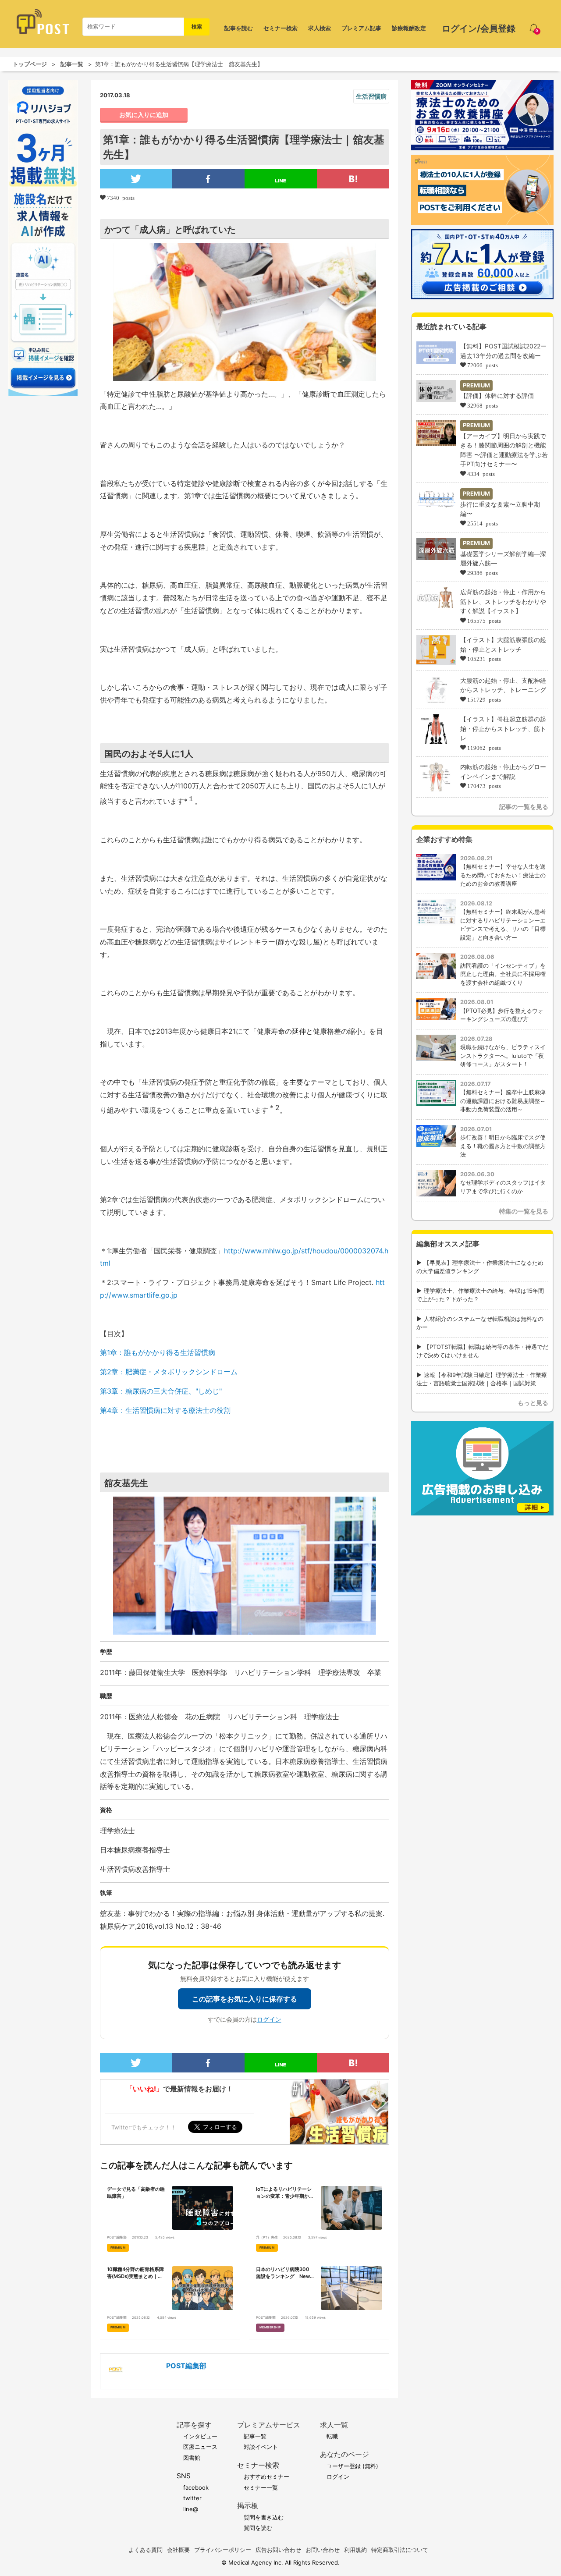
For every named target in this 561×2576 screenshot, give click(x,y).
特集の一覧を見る (524, 1211)
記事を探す (194, 2425)
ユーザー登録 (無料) (352, 2466)
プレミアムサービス (269, 2425)
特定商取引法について (400, 2550)
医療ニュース (200, 2447)
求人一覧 (334, 2425)
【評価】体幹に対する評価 (497, 396)
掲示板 (248, 2506)
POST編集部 (186, 2366)
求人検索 (320, 28)
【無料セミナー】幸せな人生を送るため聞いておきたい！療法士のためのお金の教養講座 (503, 875)
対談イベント (261, 2447)
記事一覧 (72, 64)
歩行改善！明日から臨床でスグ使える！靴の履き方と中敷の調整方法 (503, 1146)
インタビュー (200, 2436)
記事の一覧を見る (524, 807)
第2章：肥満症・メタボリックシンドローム (169, 1372)
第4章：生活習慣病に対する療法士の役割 (165, 1410)
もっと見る (533, 1403)
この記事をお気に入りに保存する (245, 1999)
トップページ (30, 64)
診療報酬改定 (409, 28)
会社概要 (178, 2550)
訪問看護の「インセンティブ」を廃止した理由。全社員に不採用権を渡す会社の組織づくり (503, 974)
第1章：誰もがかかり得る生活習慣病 (158, 1352)
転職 (332, 2436)
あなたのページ (344, 2454)
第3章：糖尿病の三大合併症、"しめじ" (162, 1391)
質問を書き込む (264, 2517)
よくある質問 (146, 2550)
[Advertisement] (482, 1575)
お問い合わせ (323, 2550)
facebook (196, 2487)
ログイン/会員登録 (479, 28)
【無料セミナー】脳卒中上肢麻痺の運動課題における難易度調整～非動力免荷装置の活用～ (503, 1101)
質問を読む (258, 2528)
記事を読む (239, 28)
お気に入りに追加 (144, 115)
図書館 (192, 2458)
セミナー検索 (280, 28)
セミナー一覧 (261, 2487)
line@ (191, 2509)
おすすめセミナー (266, 2477)
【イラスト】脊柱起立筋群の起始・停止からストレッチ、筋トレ (503, 728)
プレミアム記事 (361, 28)
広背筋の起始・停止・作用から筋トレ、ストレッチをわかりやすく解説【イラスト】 (503, 601)
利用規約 (355, 2550)
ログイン (269, 2019)
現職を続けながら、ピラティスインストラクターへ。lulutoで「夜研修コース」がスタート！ (503, 1056)
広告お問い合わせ (278, 2550)
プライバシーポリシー (223, 2550)
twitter (192, 2498)
